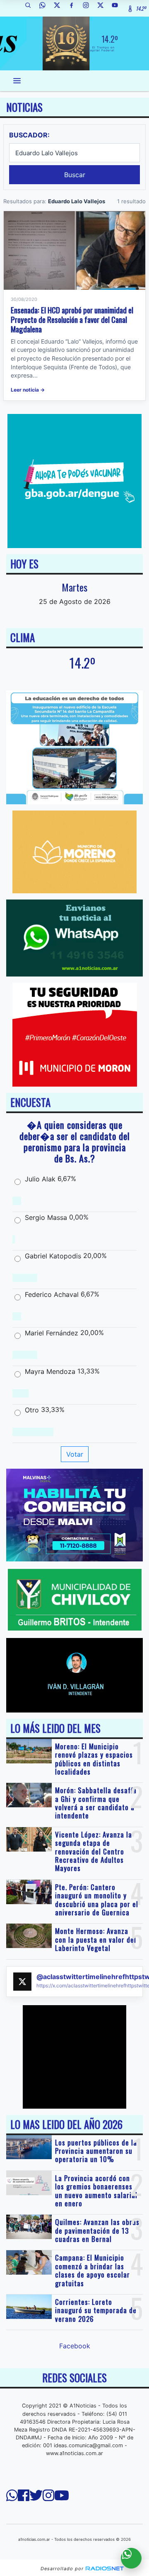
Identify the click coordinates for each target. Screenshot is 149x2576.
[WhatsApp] (46, 8)
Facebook (75, 2346)
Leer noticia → (28, 390)
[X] (60, 8)
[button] (31, 8)
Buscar (75, 175)
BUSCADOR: (29, 135)
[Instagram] (89, 8)
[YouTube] (118, 8)
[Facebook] (74, 8)
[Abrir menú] (17, 81)
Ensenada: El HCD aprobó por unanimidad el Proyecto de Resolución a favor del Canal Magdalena (72, 319)
